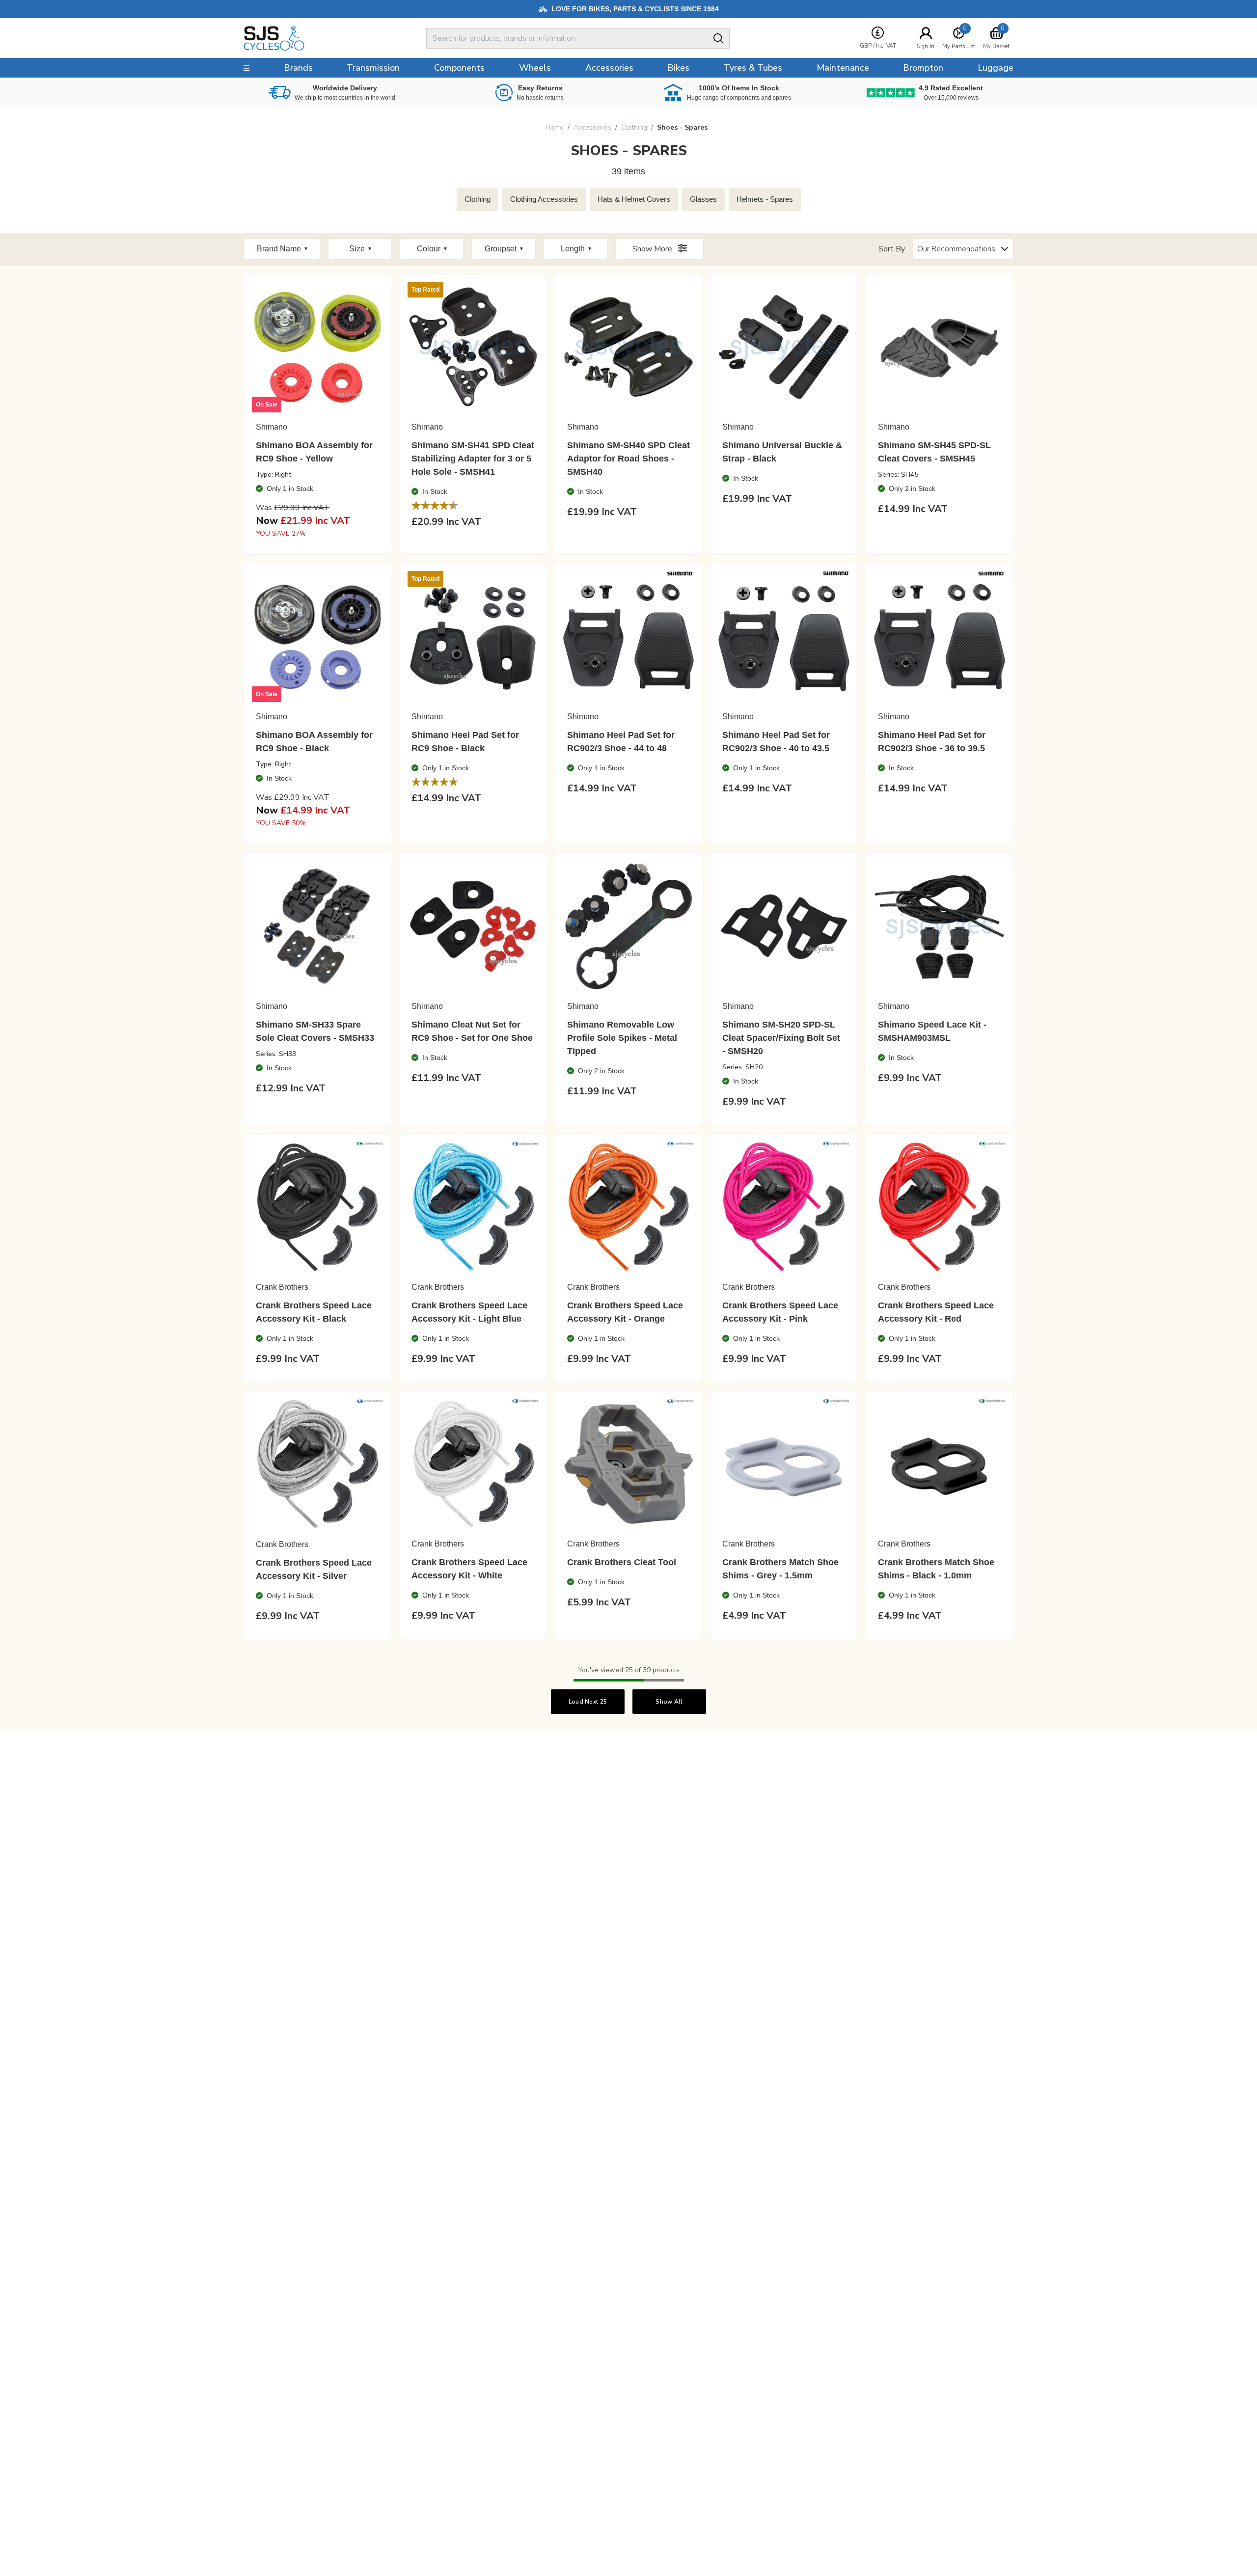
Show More (653, 249)
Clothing (634, 127)
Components (459, 68)
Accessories (592, 127)
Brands (298, 68)
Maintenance (843, 68)
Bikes (678, 68)
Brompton (923, 68)
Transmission (373, 68)
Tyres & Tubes (753, 68)
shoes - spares (682, 127)
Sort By (892, 249)
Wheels (535, 68)
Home (555, 127)
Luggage (996, 68)
